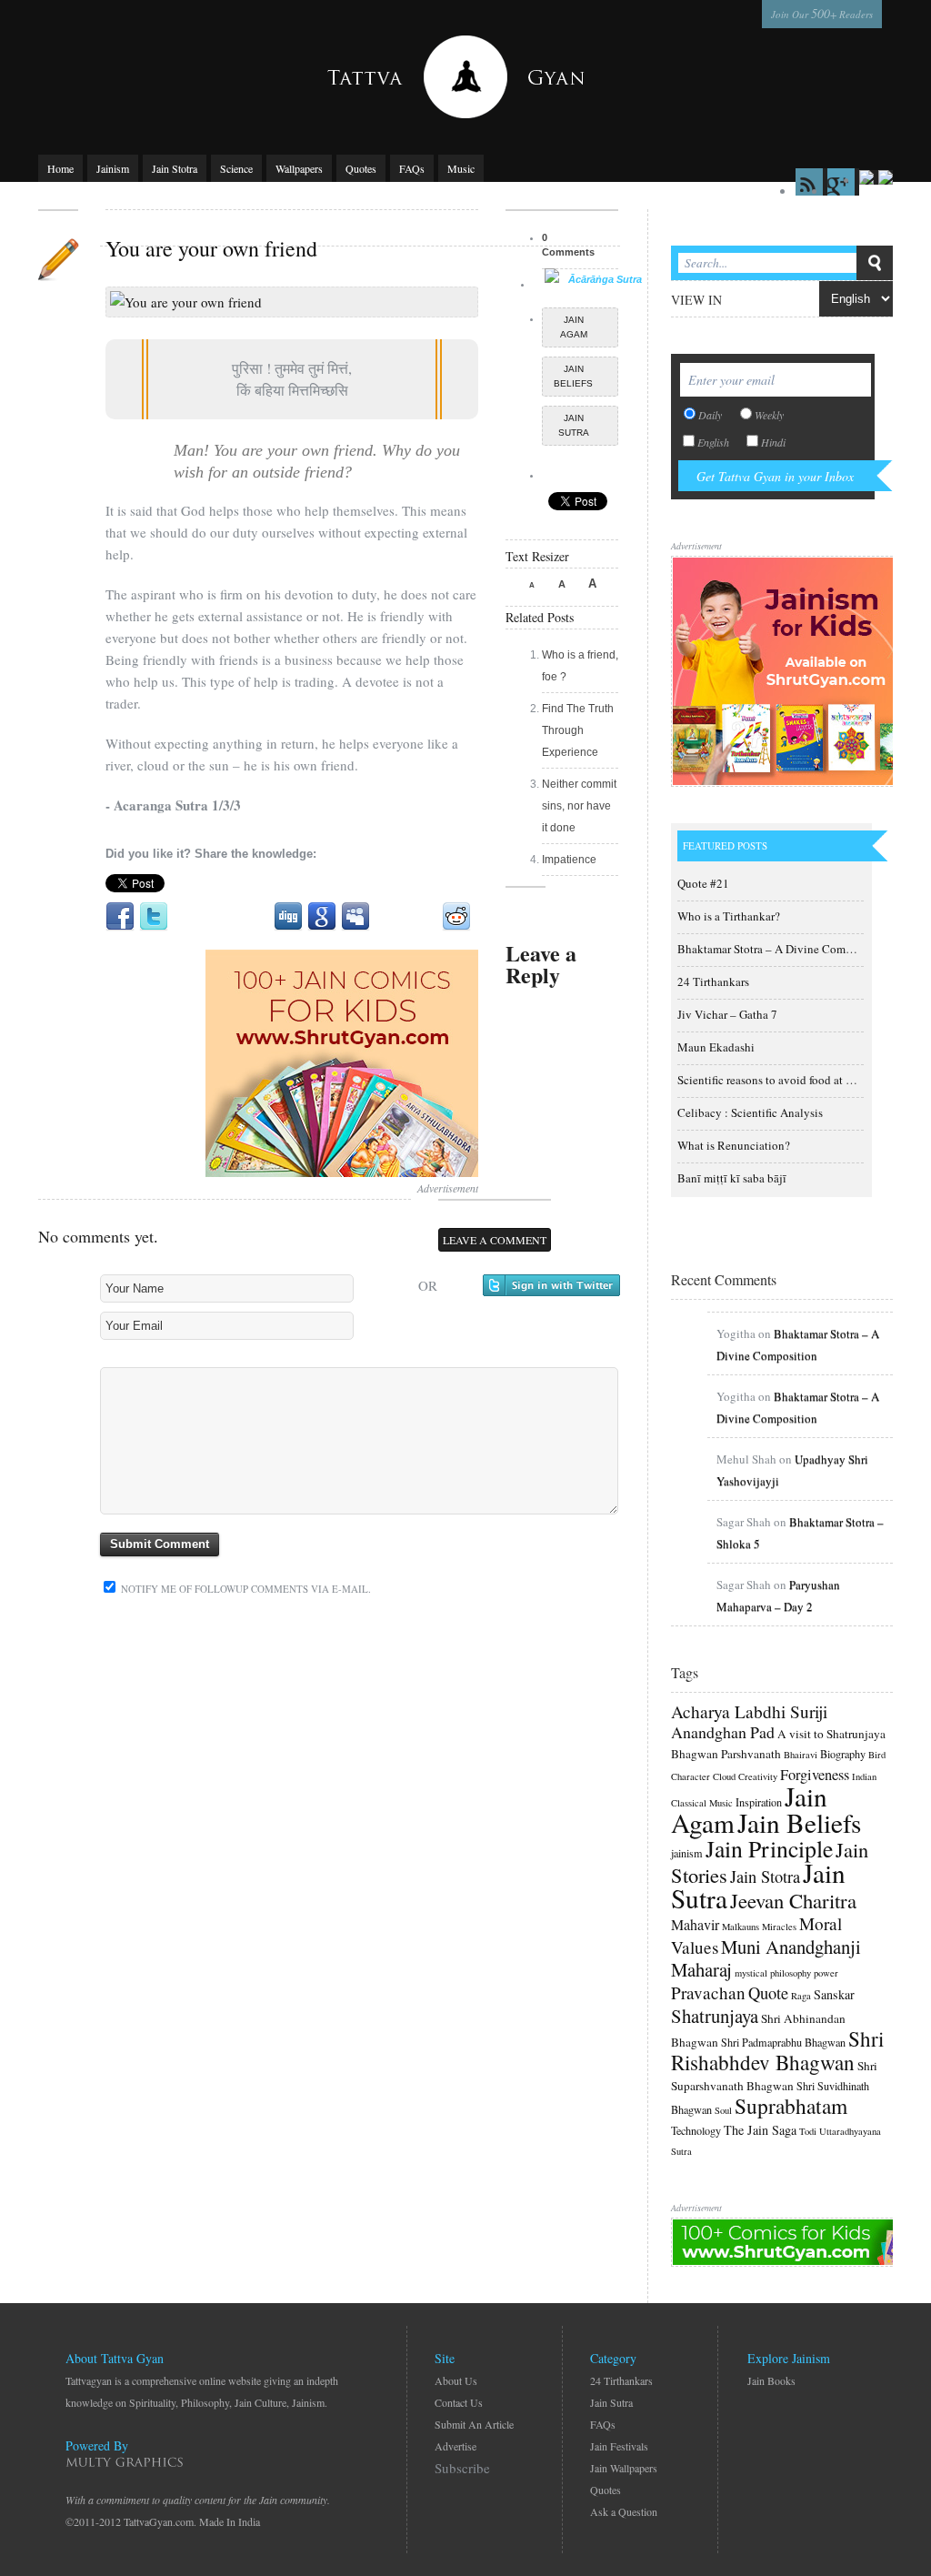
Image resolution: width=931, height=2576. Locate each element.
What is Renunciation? (734, 1145)
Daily (710, 415)
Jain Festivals (619, 2446)
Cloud (724, 1776)
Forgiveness (815, 1775)
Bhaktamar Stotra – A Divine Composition (782, 949)
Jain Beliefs (573, 376)
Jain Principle (769, 1848)
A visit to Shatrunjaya (831, 1734)
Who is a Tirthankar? (729, 916)
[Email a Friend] (187, 917)
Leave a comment (495, 1240)
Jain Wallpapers (624, 2468)
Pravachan (708, 1992)
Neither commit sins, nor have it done (579, 806)
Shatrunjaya (715, 2016)
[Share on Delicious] (255, 917)
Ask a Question (624, 2511)
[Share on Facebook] (120, 917)
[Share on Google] (322, 917)
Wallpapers (299, 168)
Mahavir (695, 1924)
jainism (687, 1853)
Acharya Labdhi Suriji (749, 1711)
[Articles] (58, 260)
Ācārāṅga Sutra (605, 279)
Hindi (773, 442)
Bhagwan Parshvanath (726, 1754)
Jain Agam (574, 327)
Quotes (361, 168)
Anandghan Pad (723, 1732)
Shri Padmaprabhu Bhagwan (783, 2042)
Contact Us (459, 2402)
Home (60, 168)
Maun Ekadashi (716, 1047)
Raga (801, 1996)
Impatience (569, 860)
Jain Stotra (175, 168)
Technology (696, 2130)
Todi (808, 2131)
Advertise (455, 2446)
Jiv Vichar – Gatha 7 (727, 1014)
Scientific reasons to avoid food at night (775, 1080)
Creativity (758, 1776)
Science (236, 168)
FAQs (412, 168)
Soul (723, 2110)
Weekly (769, 415)
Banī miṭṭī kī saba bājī (732, 1178)
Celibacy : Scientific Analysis (750, 1112)
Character (691, 1776)
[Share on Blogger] (221, 917)
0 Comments (568, 245)
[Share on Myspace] (355, 917)
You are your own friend (211, 248)
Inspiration (759, 1802)
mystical (751, 1973)
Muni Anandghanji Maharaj (766, 1958)
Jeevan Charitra (793, 1900)
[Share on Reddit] (456, 917)
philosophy (791, 1973)
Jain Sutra (574, 425)
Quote (768, 1993)
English (713, 442)
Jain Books (771, 2380)
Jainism (113, 168)
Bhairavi (801, 1755)
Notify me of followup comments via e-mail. (245, 1589)
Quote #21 (703, 883)
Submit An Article (474, 2424)
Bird (877, 1755)
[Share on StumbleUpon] (389, 917)
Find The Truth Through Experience (578, 730)
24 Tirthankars (713, 981)
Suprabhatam (791, 2106)
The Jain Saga (760, 2130)
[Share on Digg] (288, 917)
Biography (843, 1754)
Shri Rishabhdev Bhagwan (777, 2050)
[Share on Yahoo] (423, 917)
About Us (456, 2380)
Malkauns (741, 1927)
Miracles (779, 1927)
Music (461, 168)
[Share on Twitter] (154, 917)
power (826, 1973)
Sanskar (834, 1994)
